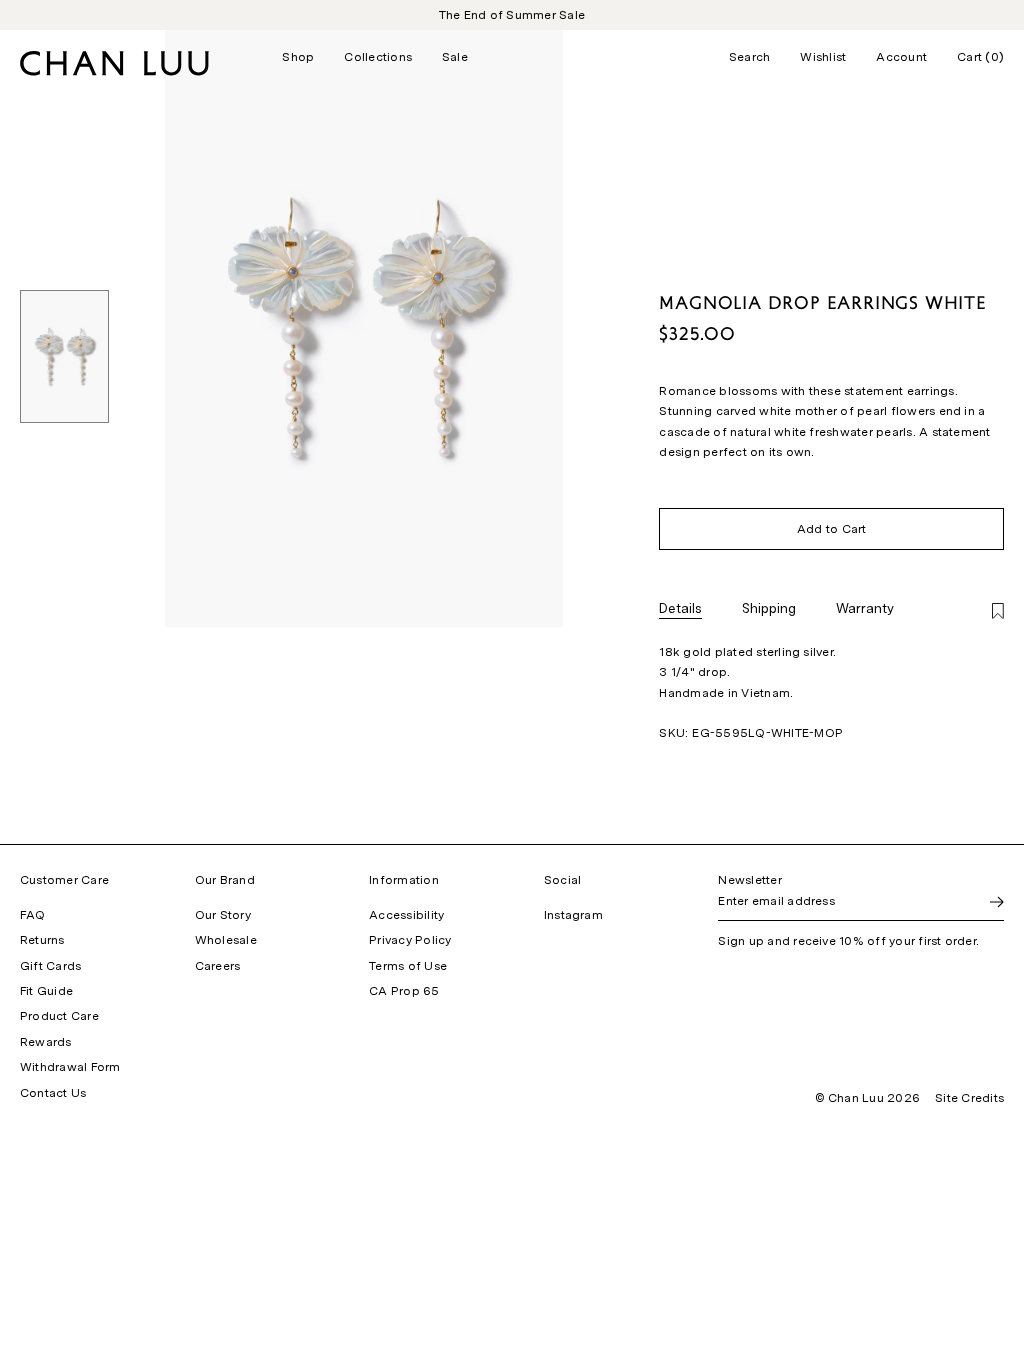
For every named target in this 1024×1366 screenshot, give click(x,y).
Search (749, 57)
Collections (378, 57)
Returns (42, 940)
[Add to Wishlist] (998, 612)
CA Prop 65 (404, 991)
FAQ (33, 915)
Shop (298, 57)
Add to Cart (832, 529)
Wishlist (823, 57)
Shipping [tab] (769, 608)
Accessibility (406, 915)
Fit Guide (46, 991)
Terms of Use (408, 966)
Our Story (223, 915)
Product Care (59, 1016)
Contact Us (53, 1093)
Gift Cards (50, 966)
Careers (218, 966)
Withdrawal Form (70, 1067)
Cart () (980, 57)
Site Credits (969, 1098)
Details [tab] (680, 608)
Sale (455, 57)
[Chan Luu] (114, 70)
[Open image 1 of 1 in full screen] (364, 328)
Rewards (46, 1042)
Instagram (573, 915)
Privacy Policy (410, 940)
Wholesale (226, 940)
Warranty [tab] (865, 608)
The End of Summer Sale (512, 15)
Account (901, 57)
